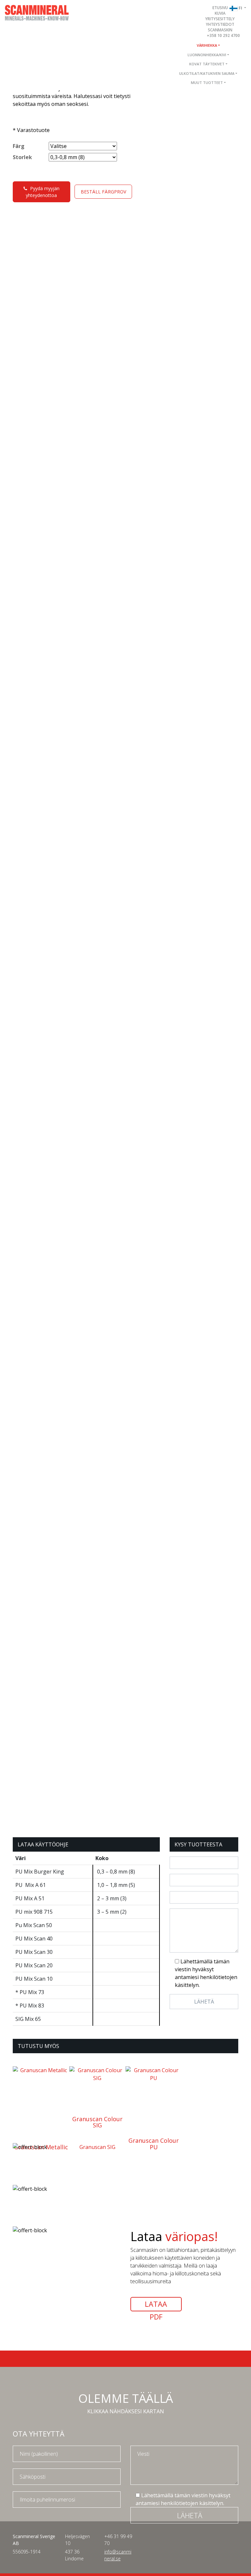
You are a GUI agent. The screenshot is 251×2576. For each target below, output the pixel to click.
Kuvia (220, 13)
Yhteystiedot (220, 24)
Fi (241, 8)
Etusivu (220, 8)
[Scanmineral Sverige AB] (37, 12)
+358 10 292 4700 (223, 35)
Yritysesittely (220, 19)
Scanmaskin (220, 30)
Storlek (22, 157)
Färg (19, 146)
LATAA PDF (156, 2305)
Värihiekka (207, 45)
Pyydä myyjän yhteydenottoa (43, 192)
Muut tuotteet (207, 83)
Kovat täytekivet (207, 64)
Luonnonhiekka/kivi (207, 55)
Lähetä (190, 2515)
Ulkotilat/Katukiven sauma (207, 73)
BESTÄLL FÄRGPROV (103, 192)
